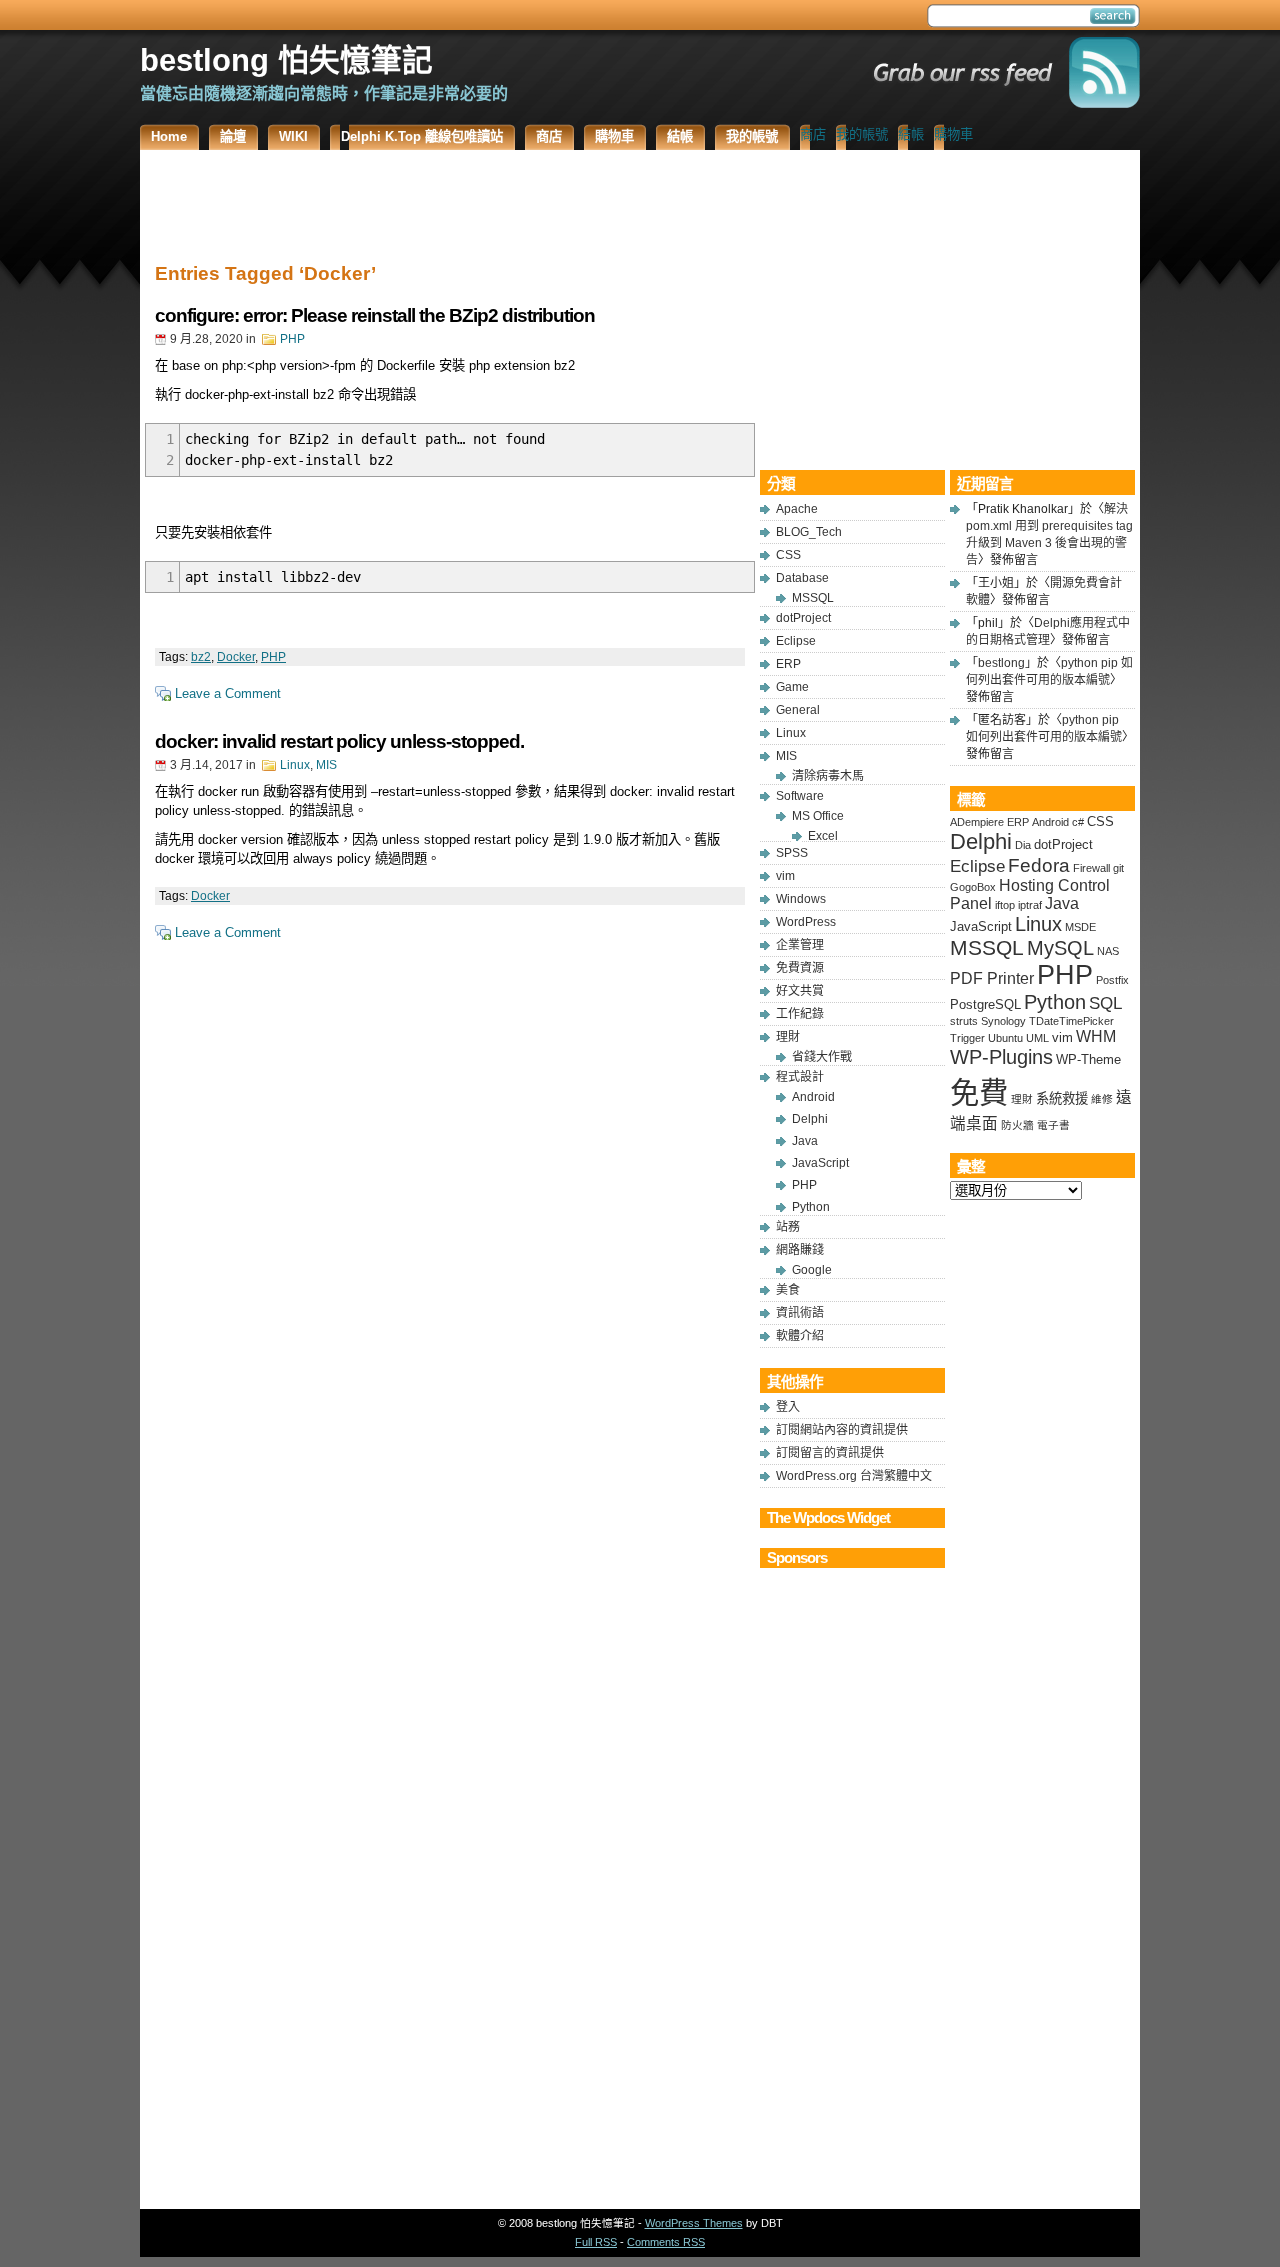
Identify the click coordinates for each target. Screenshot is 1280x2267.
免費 (979, 1092)
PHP (292, 339)
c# (1078, 822)
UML (1037, 1038)
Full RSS (596, 2242)
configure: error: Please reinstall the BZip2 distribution (375, 315)
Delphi (810, 1119)
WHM (1096, 1036)
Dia (1023, 845)
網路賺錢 (800, 1250)
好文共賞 (800, 991)
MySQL (1060, 948)
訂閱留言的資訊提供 (830, 1453)
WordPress (806, 922)
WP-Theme (1088, 1059)
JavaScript (820, 1163)
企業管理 (800, 945)
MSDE (1080, 927)
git (1118, 868)
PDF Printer (992, 978)
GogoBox (973, 887)
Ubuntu (1005, 1038)
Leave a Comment (228, 693)
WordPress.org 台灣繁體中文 (854, 1476)
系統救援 (1062, 1098)
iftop (1005, 905)
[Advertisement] (450, 200)
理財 (788, 1037)
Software (800, 796)
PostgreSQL (985, 1004)
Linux (295, 765)
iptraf (1030, 905)
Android (813, 1097)
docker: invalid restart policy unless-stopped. (339, 741)
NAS (1108, 951)
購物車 (953, 134)
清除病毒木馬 (828, 776)
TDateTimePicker (1071, 1021)
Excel (823, 836)
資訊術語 (800, 1313)
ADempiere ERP (989, 822)
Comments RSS (666, 2242)
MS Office (818, 816)
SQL (1105, 1003)
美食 (788, 1290)
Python (811, 1207)
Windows (801, 899)
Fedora (1039, 865)
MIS (326, 765)
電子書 (1053, 1125)
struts (964, 1021)
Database (802, 578)
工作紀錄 (800, 1014)
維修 (1102, 1099)
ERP (788, 664)
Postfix (1112, 980)
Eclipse (796, 641)
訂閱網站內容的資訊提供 (842, 1430)
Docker (236, 657)
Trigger (967, 1038)
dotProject (803, 618)
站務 (788, 1227)
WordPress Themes (694, 2223)
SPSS (792, 853)
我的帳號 (862, 134)
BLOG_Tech (809, 532)
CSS (788, 555)
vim (785, 876)
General (798, 710)
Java (805, 1141)
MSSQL (813, 598)
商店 (813, 134)
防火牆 (1017, 1125)
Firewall (1091, 868)
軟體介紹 (800, 1336)
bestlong (1001, 663)
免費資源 (800, 968)
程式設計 (800, 1077)
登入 (788, 1407)
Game (792, 687)
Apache (797, 509)
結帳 (911, 134)
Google (812, 1270)
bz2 (201, 657)
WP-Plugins (1001, 1057)
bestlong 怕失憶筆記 (286, 60)
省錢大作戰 (822, 1057)
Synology (1003, 1021)
